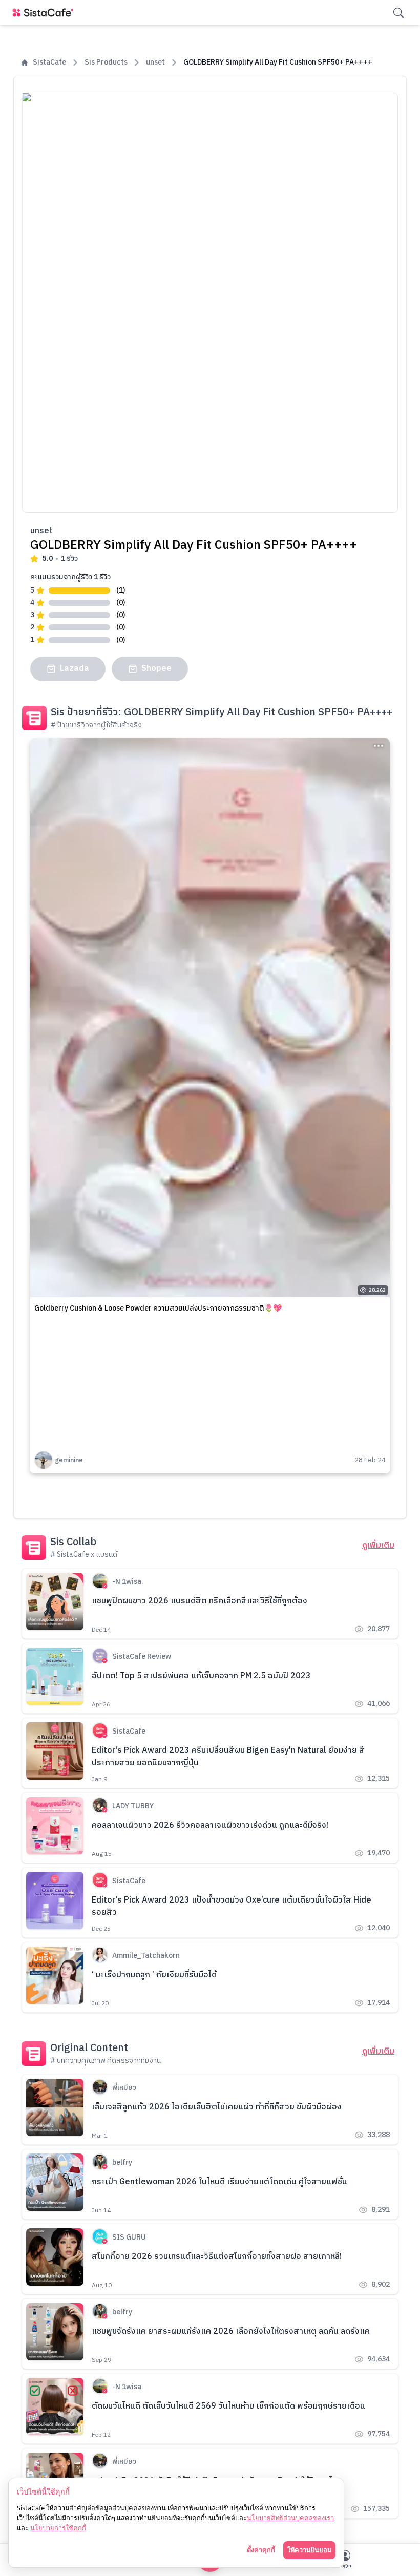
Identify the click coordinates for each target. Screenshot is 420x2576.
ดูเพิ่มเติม (378, 1546)
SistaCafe (49, 62)
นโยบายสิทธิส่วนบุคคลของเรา (290, 2518)
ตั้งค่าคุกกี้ (261, 2550)
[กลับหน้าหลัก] (45, 13)
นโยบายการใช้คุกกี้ (58, 2528)
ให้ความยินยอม (309, 2550)
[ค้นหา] (398, 13)
